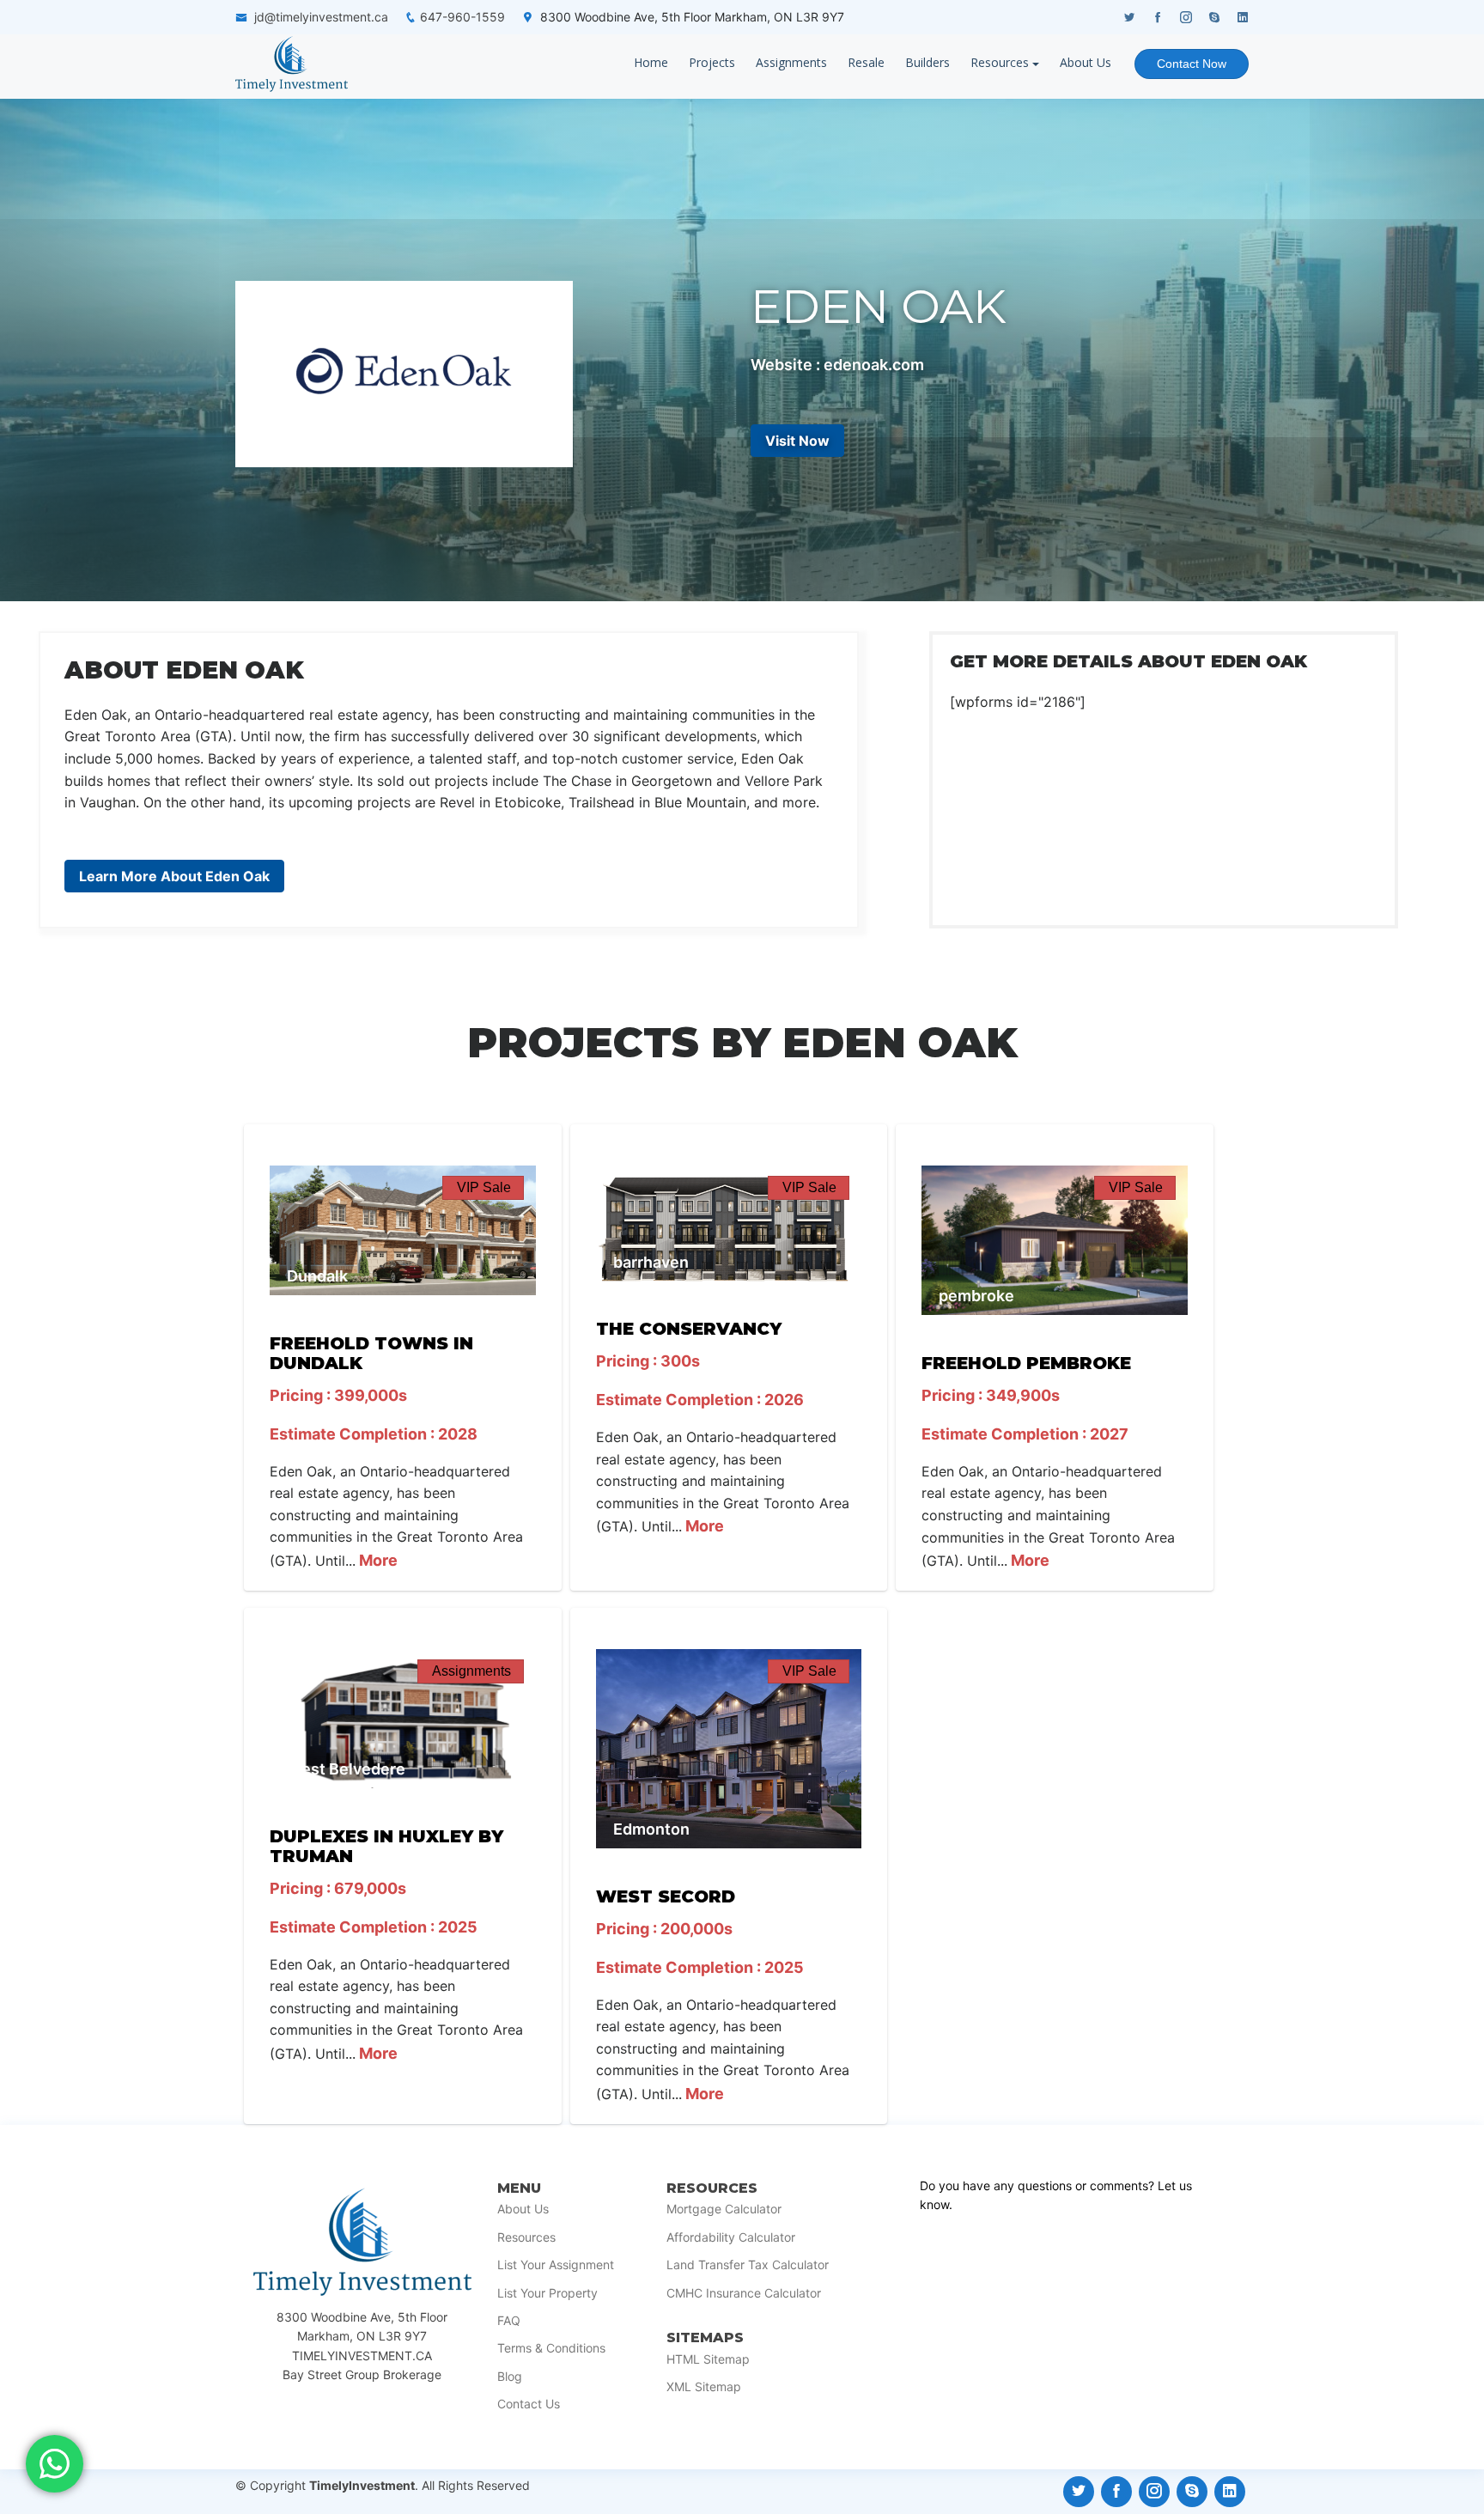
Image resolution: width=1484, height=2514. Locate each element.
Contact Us (529, 2404)
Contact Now (1192, 64)
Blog (510, 2377)
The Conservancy (689, 1329)
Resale (866, 62)
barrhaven (651, 1262)
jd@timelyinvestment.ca (321, 17)
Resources (1000, 62)
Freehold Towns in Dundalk (371, 1353)
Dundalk (317, 1276)
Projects (712, 62)
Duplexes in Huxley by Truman (386, 1846)
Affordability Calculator (731, 2237)
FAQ (509, 2321)
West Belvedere (346, 1769)
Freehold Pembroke (1026, 1363)
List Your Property (547, 2293)
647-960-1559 (462, 17)
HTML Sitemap (708, 2359)
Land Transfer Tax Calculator (748, 2265)
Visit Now (797, 441)
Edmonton (651, 1829)
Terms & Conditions (551, 2348)
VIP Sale (484, 1187)
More (377, 1560)
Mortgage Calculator (724, 2209)
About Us (1086, 62)
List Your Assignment (556, 2265)
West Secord (666, 1896)
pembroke (976, 1296)
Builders (927, 62)
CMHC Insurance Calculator (744, 2293)
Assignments (791, 62)
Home (651, 62)
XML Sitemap (704, 2387)
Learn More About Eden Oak (174, 876)
